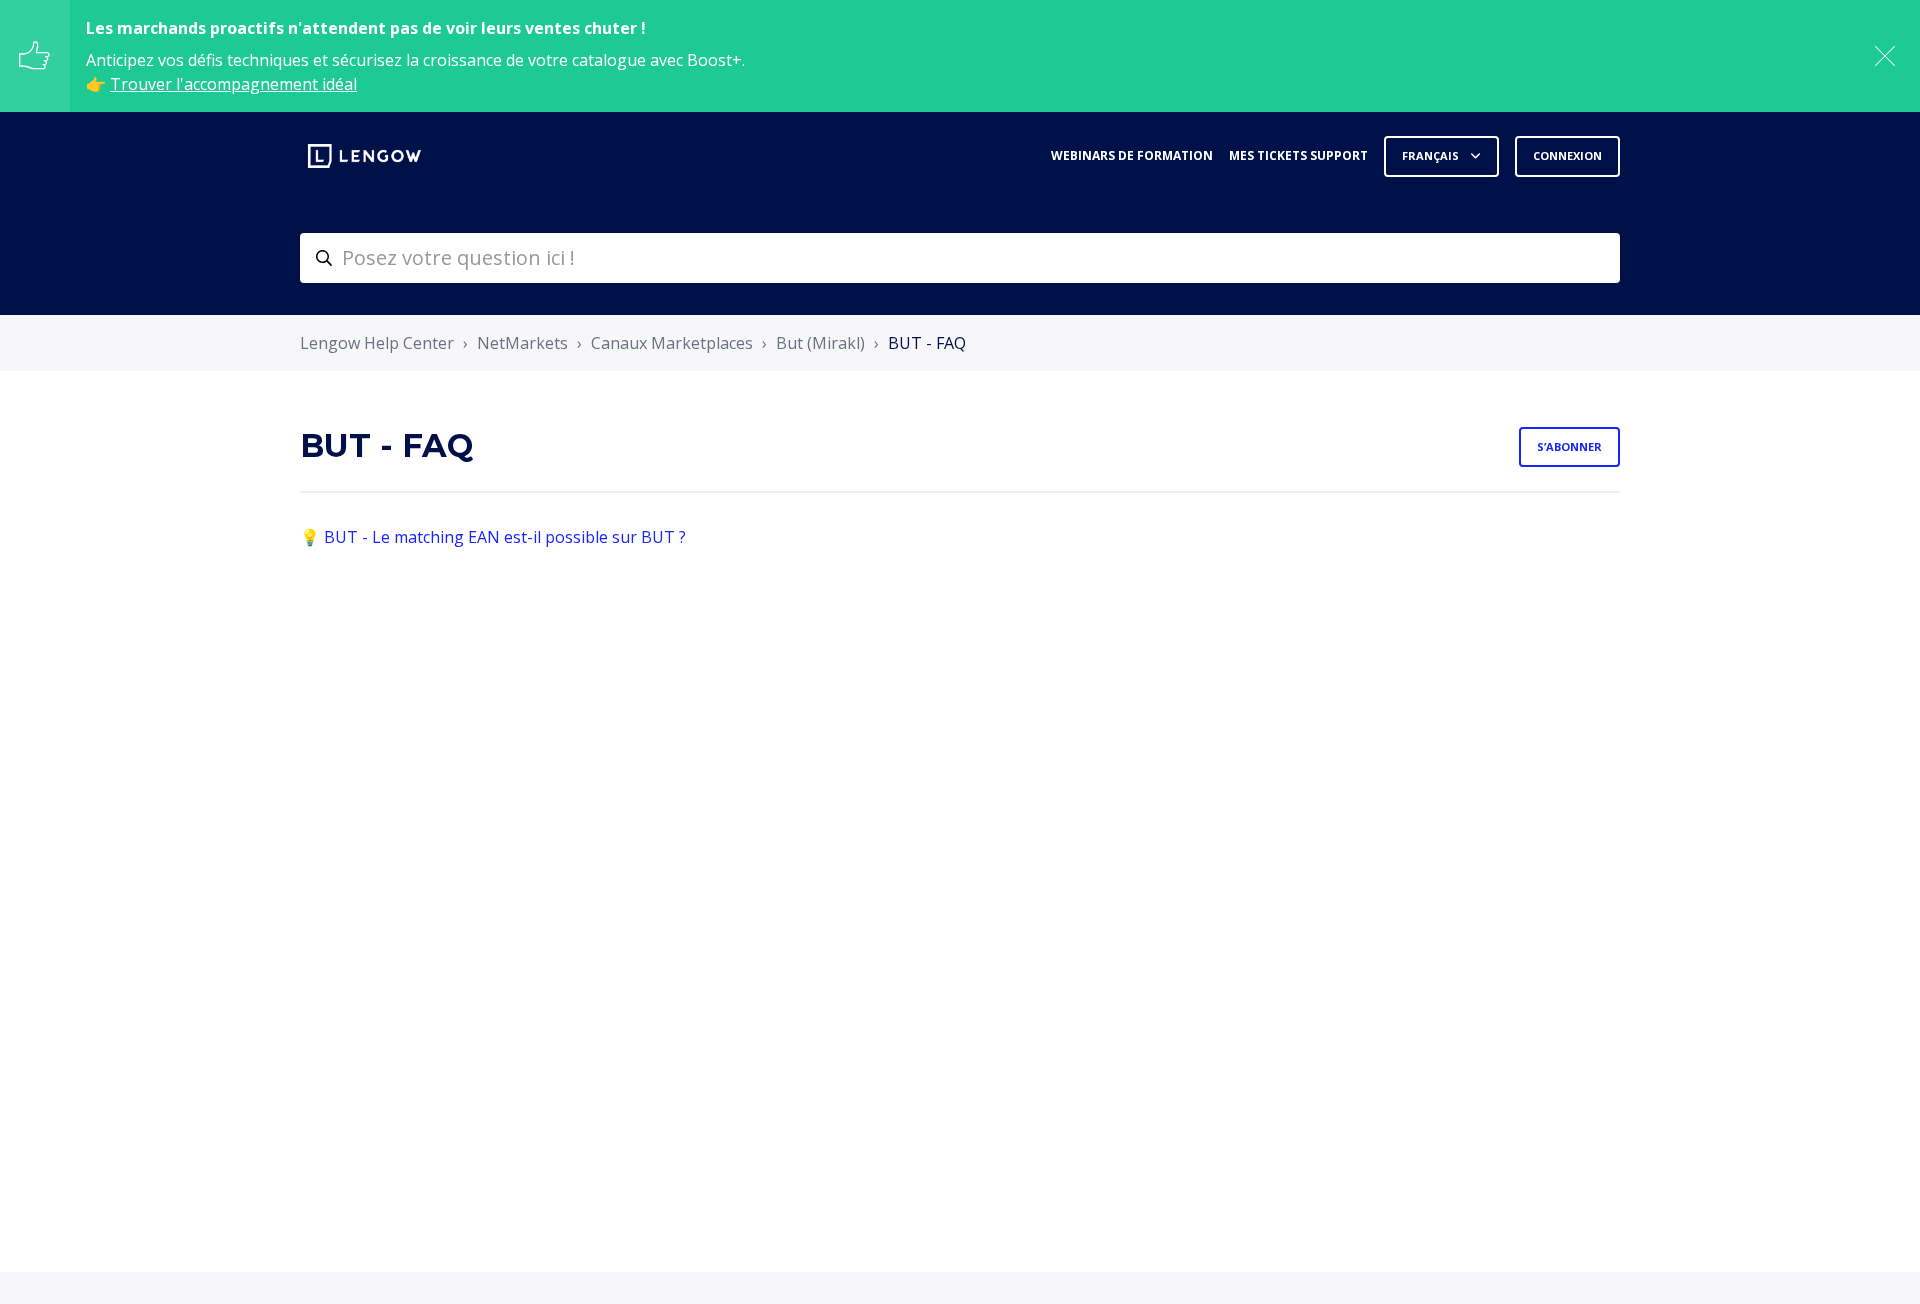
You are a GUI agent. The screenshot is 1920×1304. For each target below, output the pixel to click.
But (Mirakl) (820, 343)
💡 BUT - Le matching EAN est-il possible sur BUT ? (493, 537)
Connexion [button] (1567, 155)
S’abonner (1569, 446)
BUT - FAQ (927, 343)
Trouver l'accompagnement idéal (233, 84)
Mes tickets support (1298, 155)
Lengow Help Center (377, 343)
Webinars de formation (1132, 155)
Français (1432, 155)
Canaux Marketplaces (672, 343)
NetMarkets (522, 343)
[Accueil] (364, 156)
